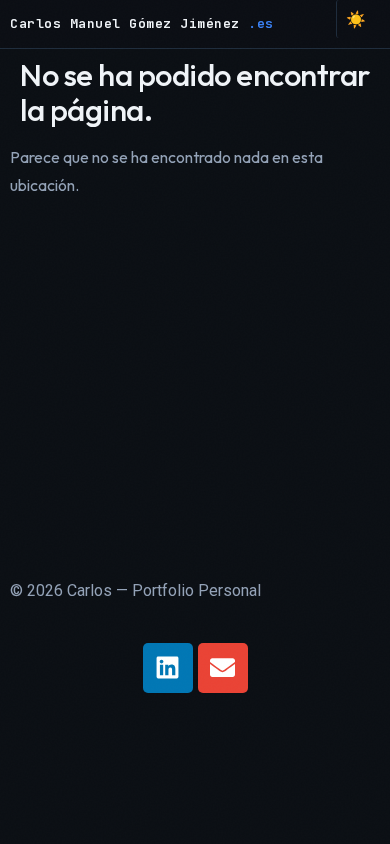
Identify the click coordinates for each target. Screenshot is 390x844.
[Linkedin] (168, 668)
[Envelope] (223, 668)
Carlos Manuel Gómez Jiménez (129, 23)
